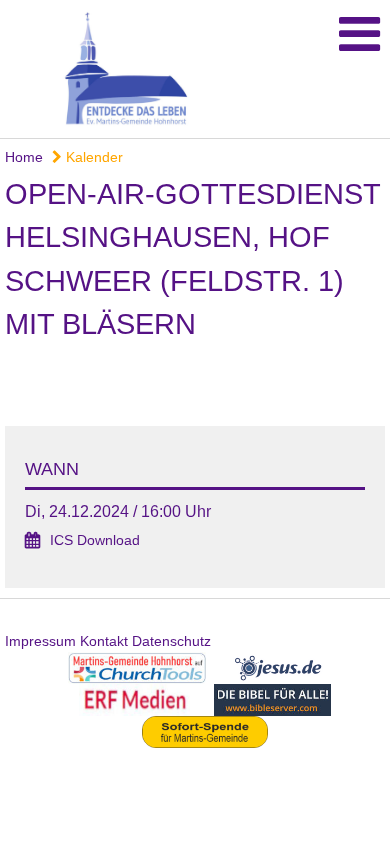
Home (24, 157)
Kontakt (104, 641)
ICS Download (95, 540)
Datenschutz (171, 641)
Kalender (92, 157)
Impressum (40, 641)
